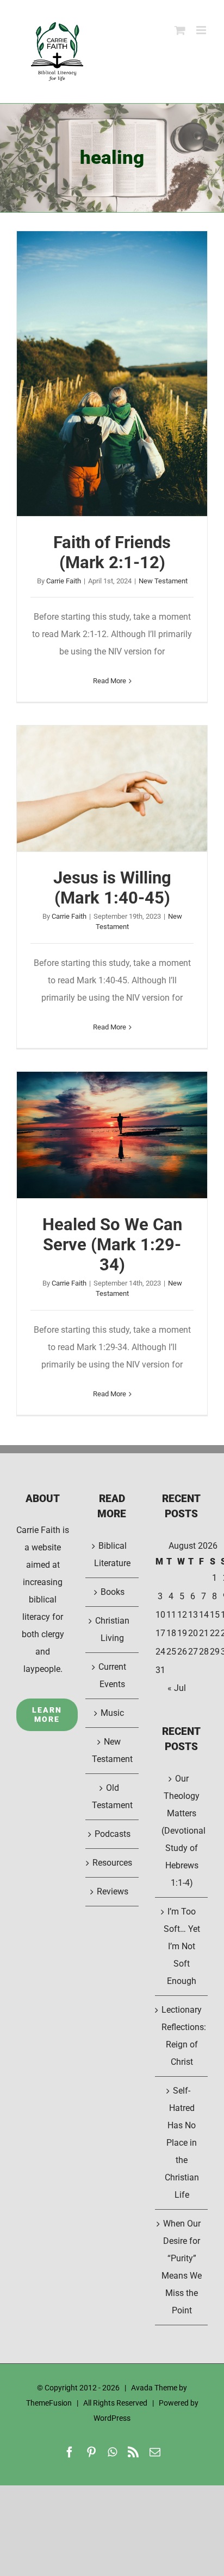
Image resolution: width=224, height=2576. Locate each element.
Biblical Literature (112, 1554)
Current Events (112, 1675)
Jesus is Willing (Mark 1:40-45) (112, 788)
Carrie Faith (64, 581)
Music (112, 1713)
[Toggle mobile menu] (202, 30)
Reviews (113, 1891)
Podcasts (113, 1834)
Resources (112, 1863)
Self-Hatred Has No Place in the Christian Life (182, 2143)
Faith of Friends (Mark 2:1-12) (112, 374)
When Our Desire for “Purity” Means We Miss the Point (182, 2267)
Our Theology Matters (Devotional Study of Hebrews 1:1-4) (182, 1831)
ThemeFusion (49, 2403)
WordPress (112, 2418)
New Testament (163, 581)
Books (113, 1592)
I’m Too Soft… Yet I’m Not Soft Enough (182, 1946)
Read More (110, 681)
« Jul (177, 1688)
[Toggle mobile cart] (180, 30)
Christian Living (112, 1629)
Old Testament (112, 1796)
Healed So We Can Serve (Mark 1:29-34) (112, 1135)
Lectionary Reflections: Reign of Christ (182, 2036)
